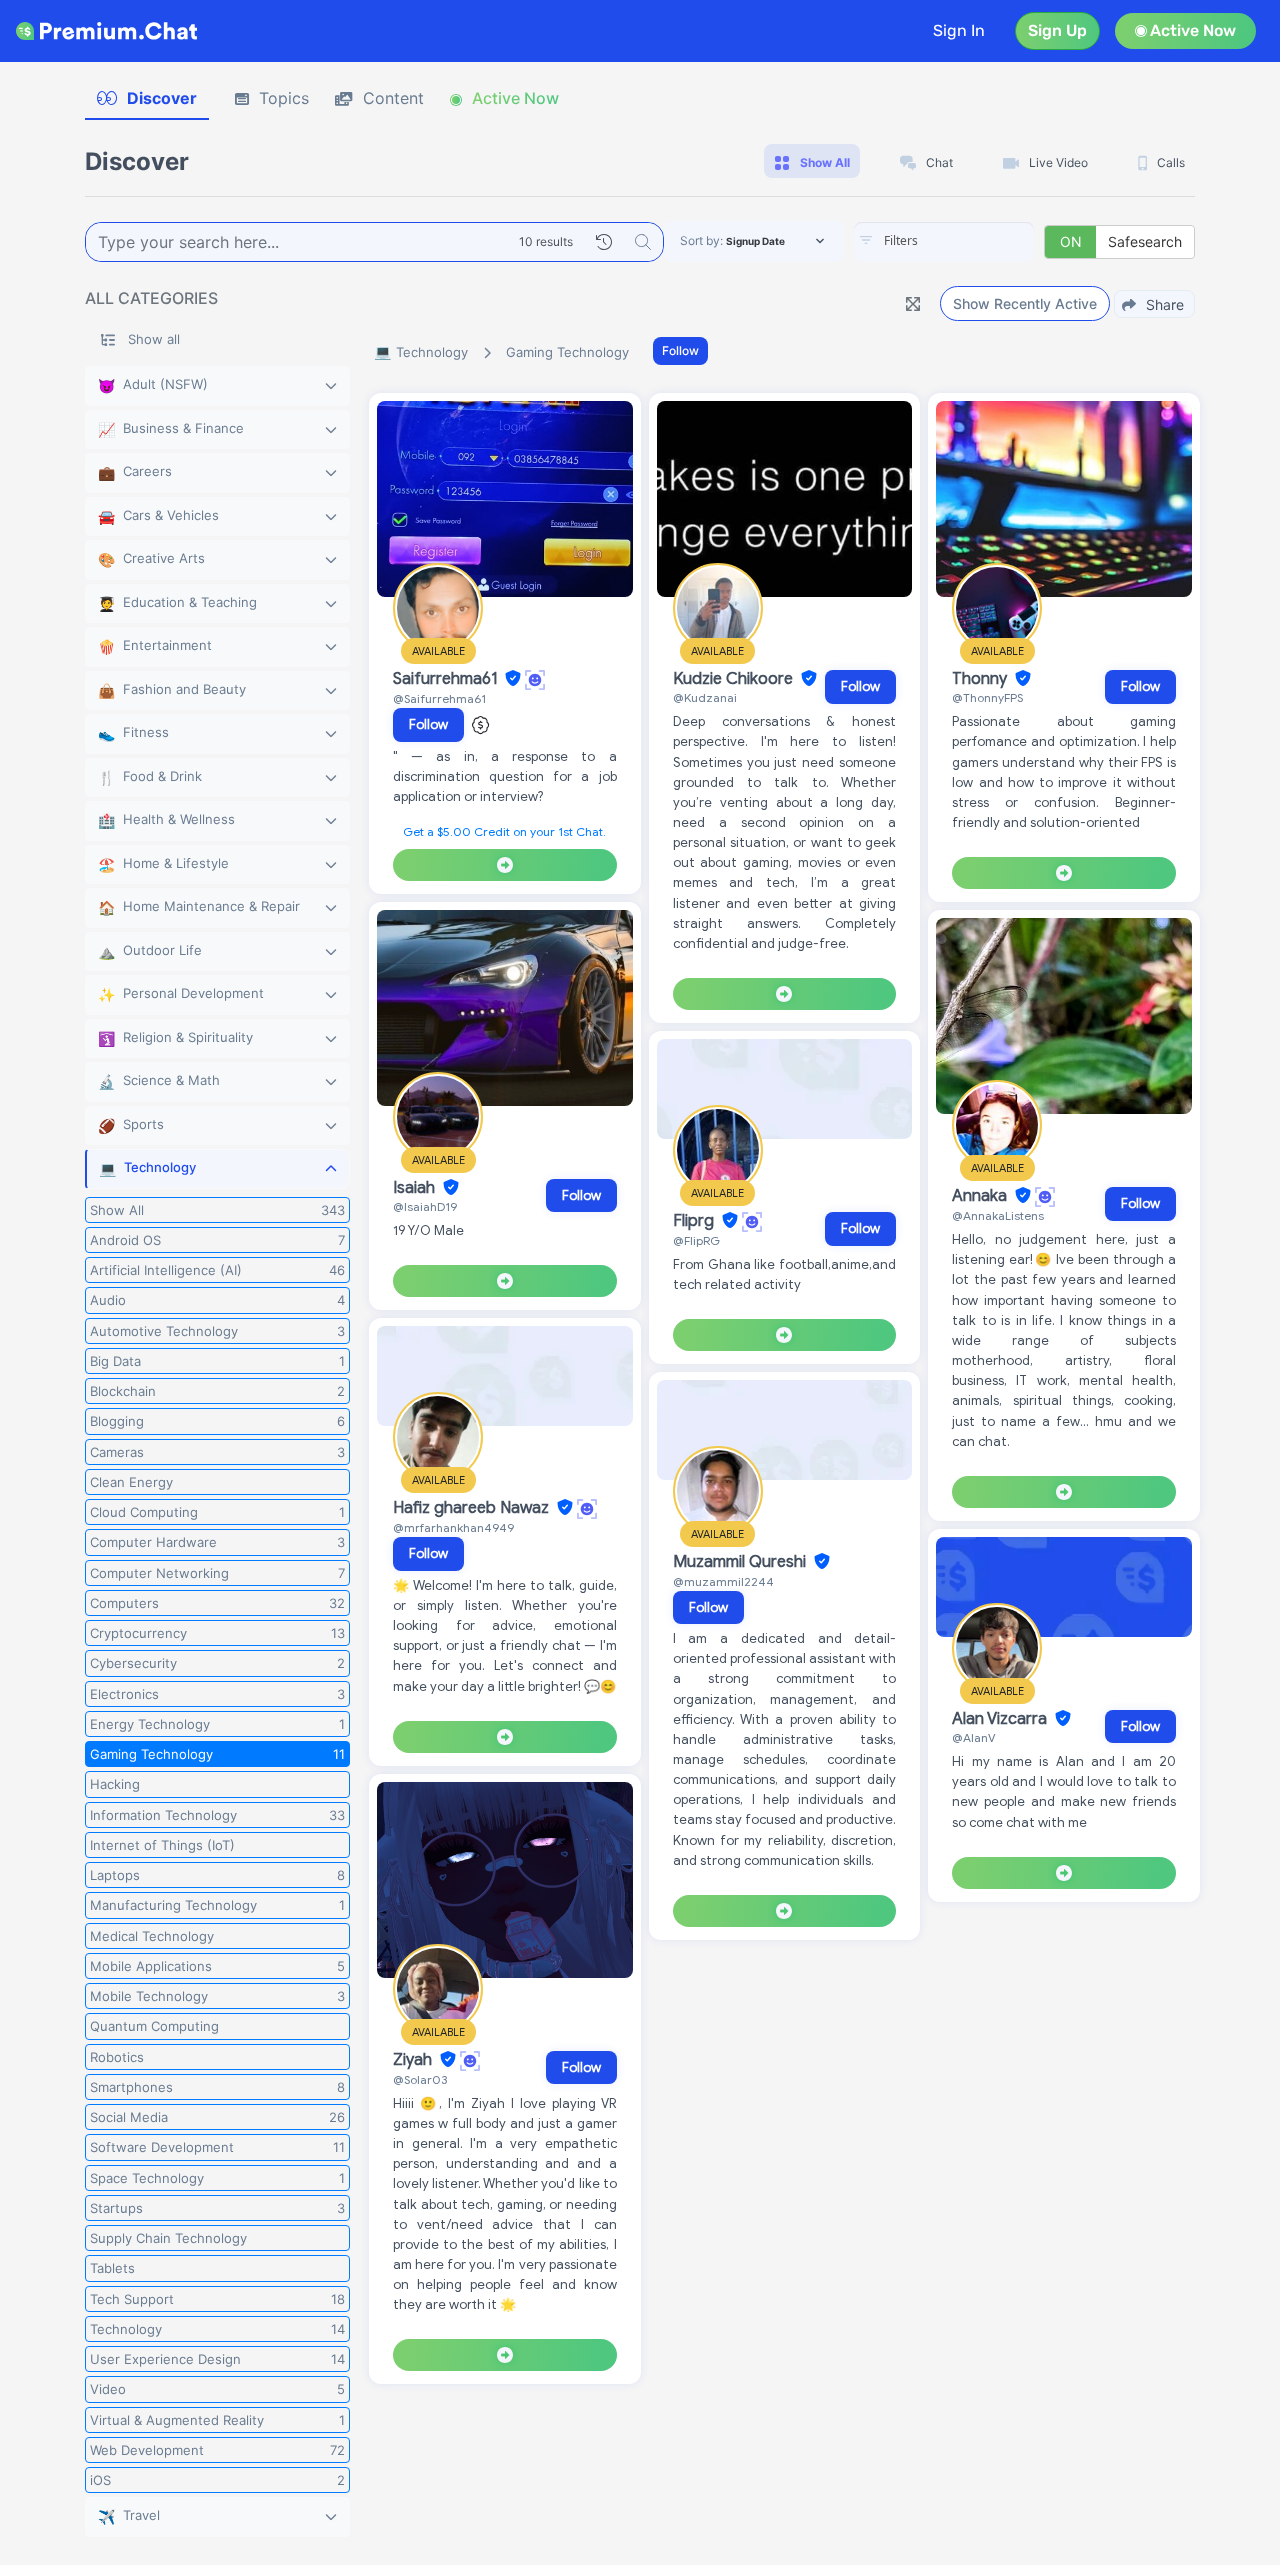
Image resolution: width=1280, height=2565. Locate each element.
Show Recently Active (1025, 303)
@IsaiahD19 (425, 1206)
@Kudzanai (705, 697)
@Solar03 (420, 2079)
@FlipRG (696, 1240)
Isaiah (416, 1188)
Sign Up (1057, 30)
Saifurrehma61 (447, 679)
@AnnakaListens (998, 1215)
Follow (680, 350)
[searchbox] (974, 241)
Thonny (981, 679)
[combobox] (944, 242)
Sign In (959, 30)
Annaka (981, 1196)
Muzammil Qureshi (741, 1562)
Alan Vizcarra (1001, 1719)
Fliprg (695, 1221)
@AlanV (974, 1737)
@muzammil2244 (723, 1581)
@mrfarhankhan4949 (453, 1527)
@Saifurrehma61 (439, 698)
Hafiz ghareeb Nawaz (473, 1508)
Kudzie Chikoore (735, 679)
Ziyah (414, 2060)
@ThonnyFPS (987, 697)
